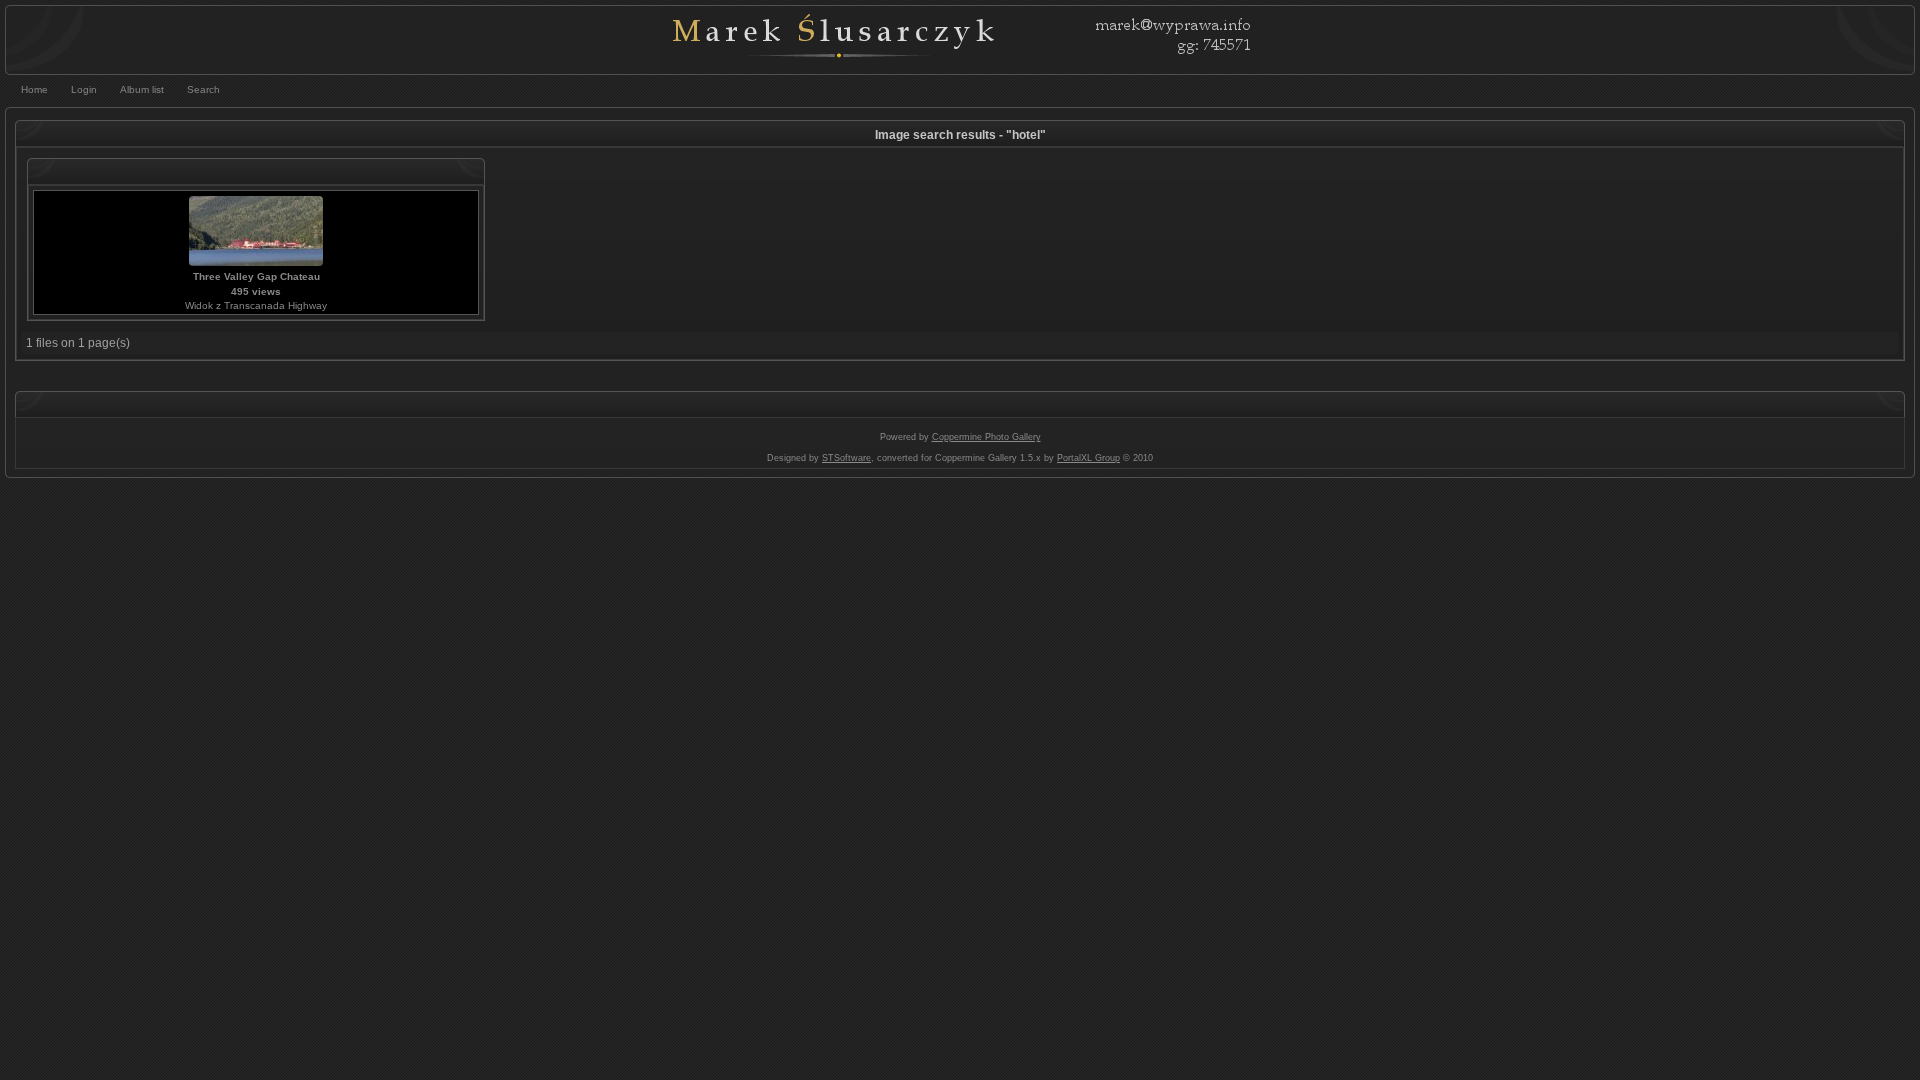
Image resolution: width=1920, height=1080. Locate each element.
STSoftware (846, 458)
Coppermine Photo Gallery (986, 437)
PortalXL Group (1088, 458)
